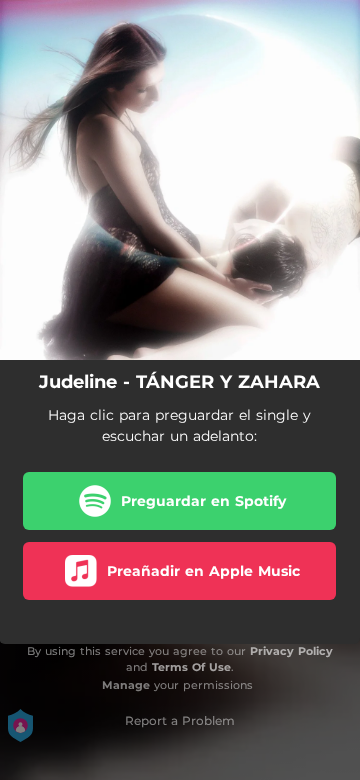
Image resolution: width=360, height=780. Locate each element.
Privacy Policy (291, 651)
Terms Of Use (191, 667)
